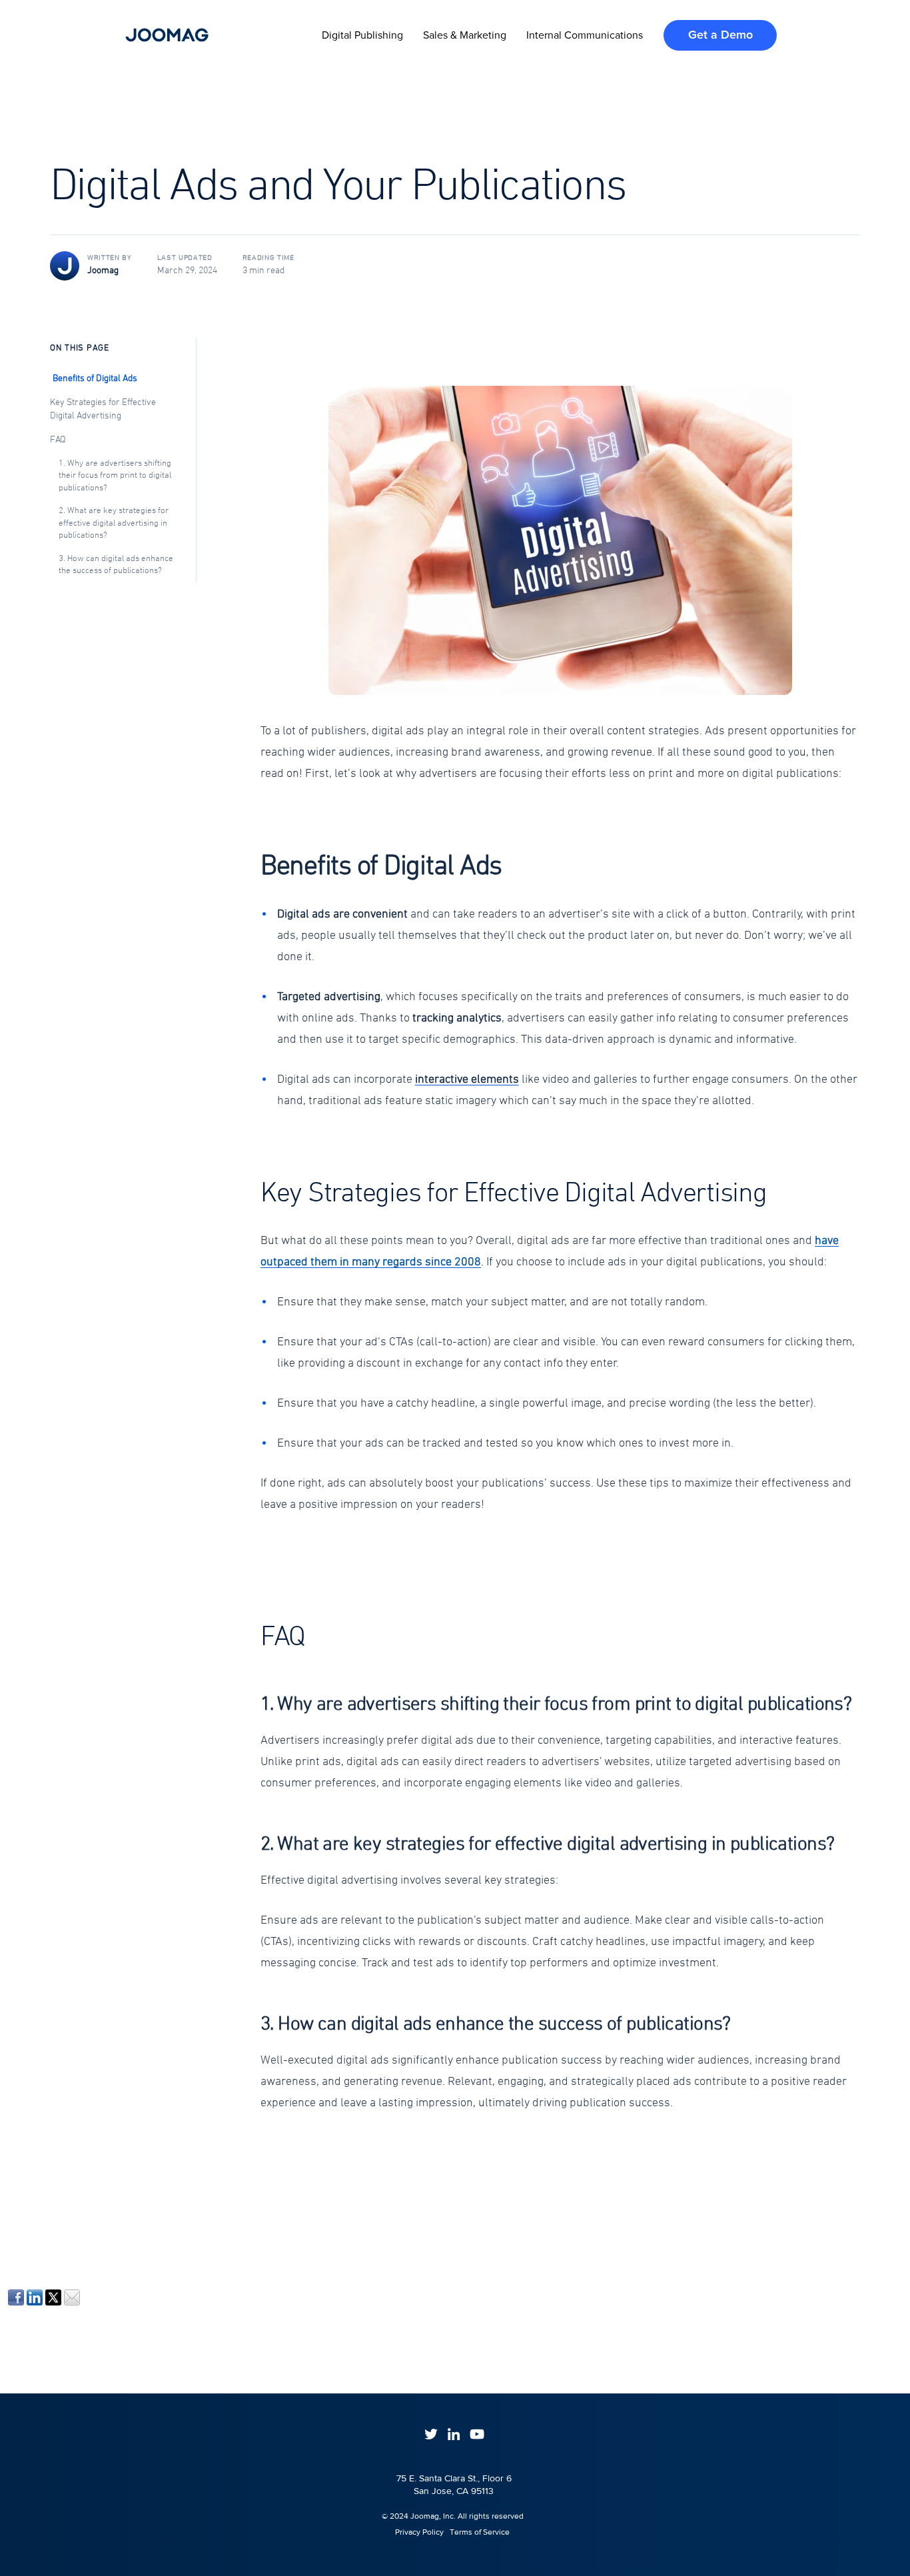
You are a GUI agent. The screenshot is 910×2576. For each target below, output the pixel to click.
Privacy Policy (413, 2532)
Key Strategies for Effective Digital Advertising (103, 409)
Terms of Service (480, 2532)
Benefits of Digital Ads (95, 379)
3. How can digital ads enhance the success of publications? (116, 565)
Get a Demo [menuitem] (720, 35)
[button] (560, 540)
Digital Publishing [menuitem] (362, 35)
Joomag (103, 271)
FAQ (58, 440)
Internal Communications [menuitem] (585, 35)
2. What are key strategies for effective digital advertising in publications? (114, 523)
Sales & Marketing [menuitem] (465, 35)
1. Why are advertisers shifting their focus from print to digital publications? (115, 476)
